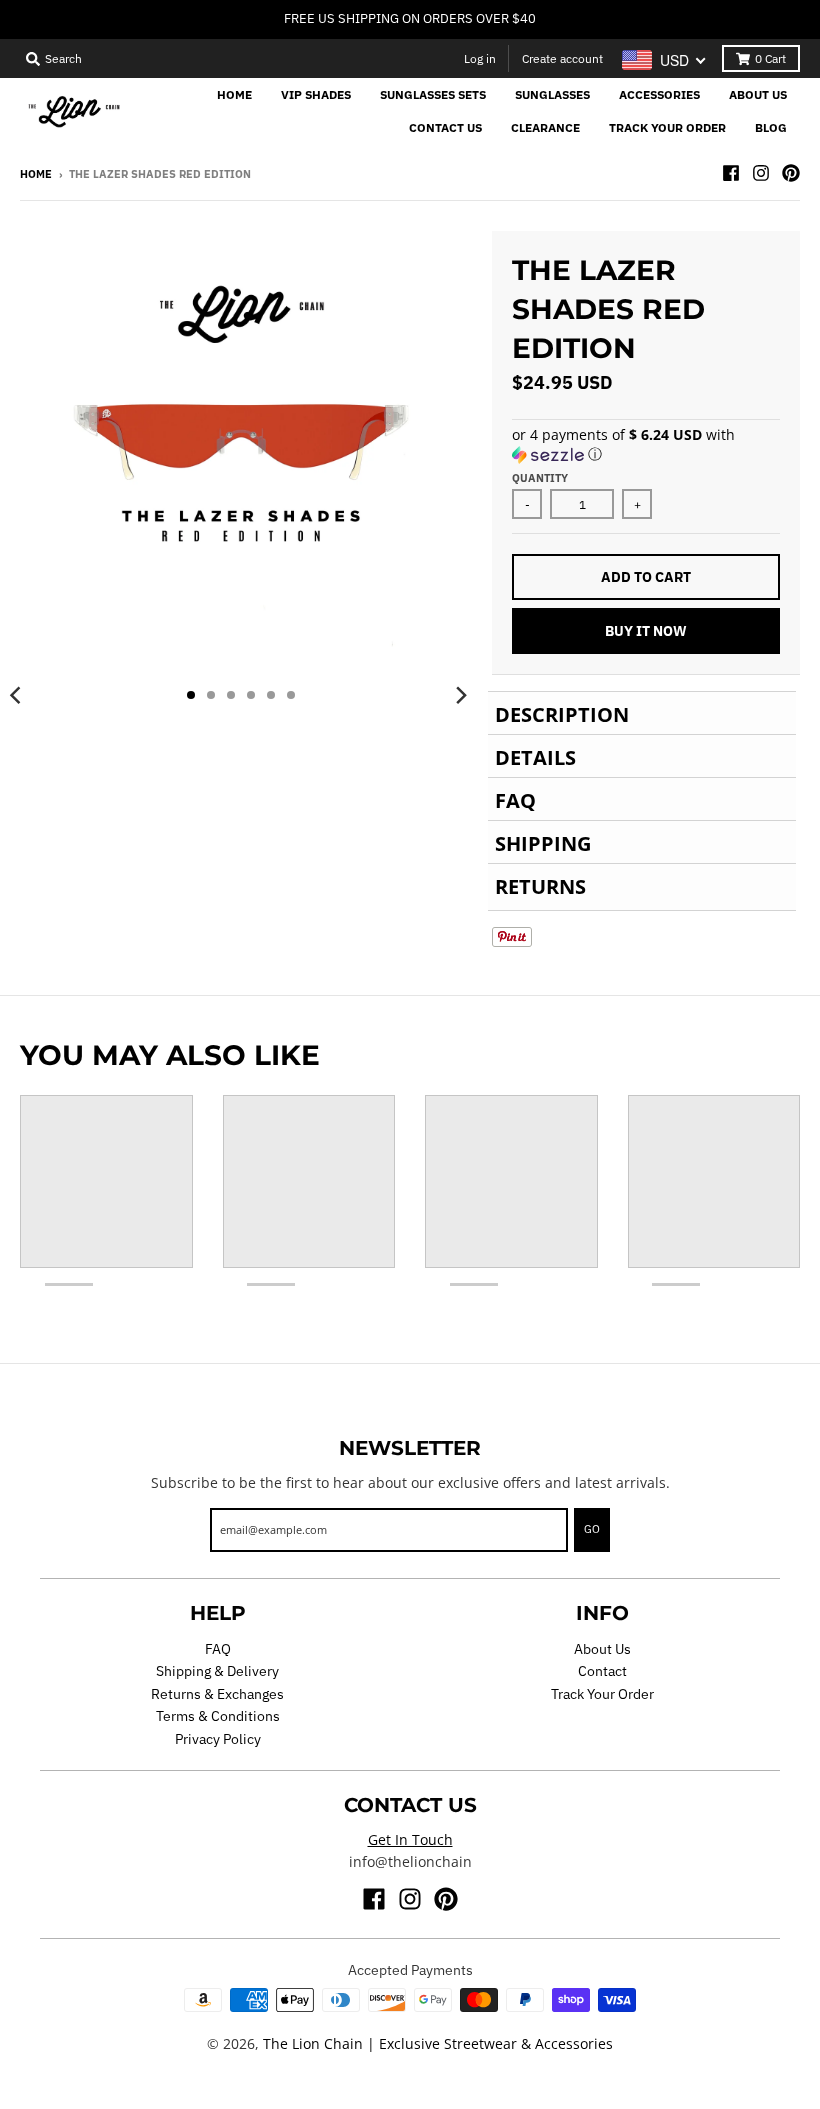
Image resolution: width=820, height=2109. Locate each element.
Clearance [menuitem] (545, 127)
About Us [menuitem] (758, 94)
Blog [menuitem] (771, 127)
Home (36, 174)
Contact (602, 1671)
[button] (646, 445)
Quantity (540, 478)
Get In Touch (410, 1839)
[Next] (460, 695)
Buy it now (646, 631)
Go (592, 1529)
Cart (770, 58)
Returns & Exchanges (217, 1694)
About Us (602, 1649)
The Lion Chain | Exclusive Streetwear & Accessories (438, 2043)
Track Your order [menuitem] (667, 127)
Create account (562, 58)
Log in (480, 58)
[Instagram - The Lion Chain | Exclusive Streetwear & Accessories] (761, 173)
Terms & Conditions (218, 1716)
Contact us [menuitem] (445, 127)
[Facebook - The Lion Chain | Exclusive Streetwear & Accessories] (731, 173)
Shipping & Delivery (217, 1671)
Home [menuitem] (234, 94)
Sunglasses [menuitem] (552, 94)
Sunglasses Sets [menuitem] (433, 94)
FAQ (218, 1649)
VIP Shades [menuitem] (316, 94)
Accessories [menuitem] (659, 94)
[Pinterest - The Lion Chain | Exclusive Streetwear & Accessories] (791, 173)
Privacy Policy (218, 1739)
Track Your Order (602, 1694)
